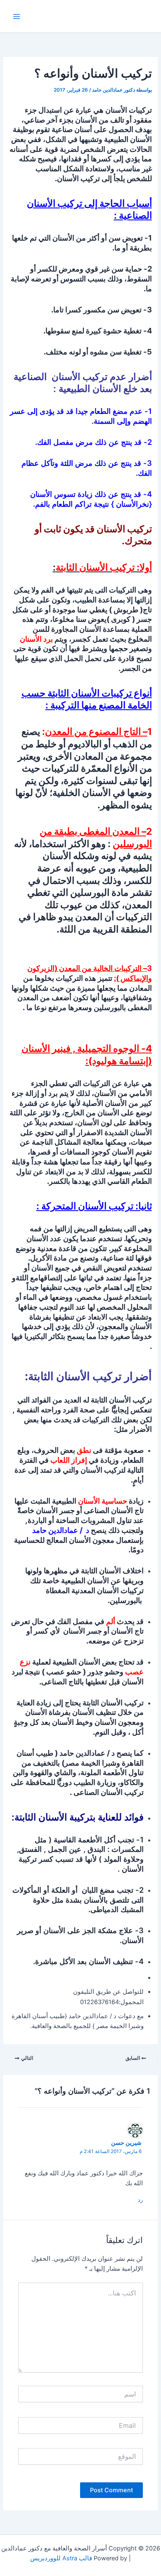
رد (140, 2200)
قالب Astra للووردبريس (61, 2558)
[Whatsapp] (138, 2555)
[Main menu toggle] (17, 16)
